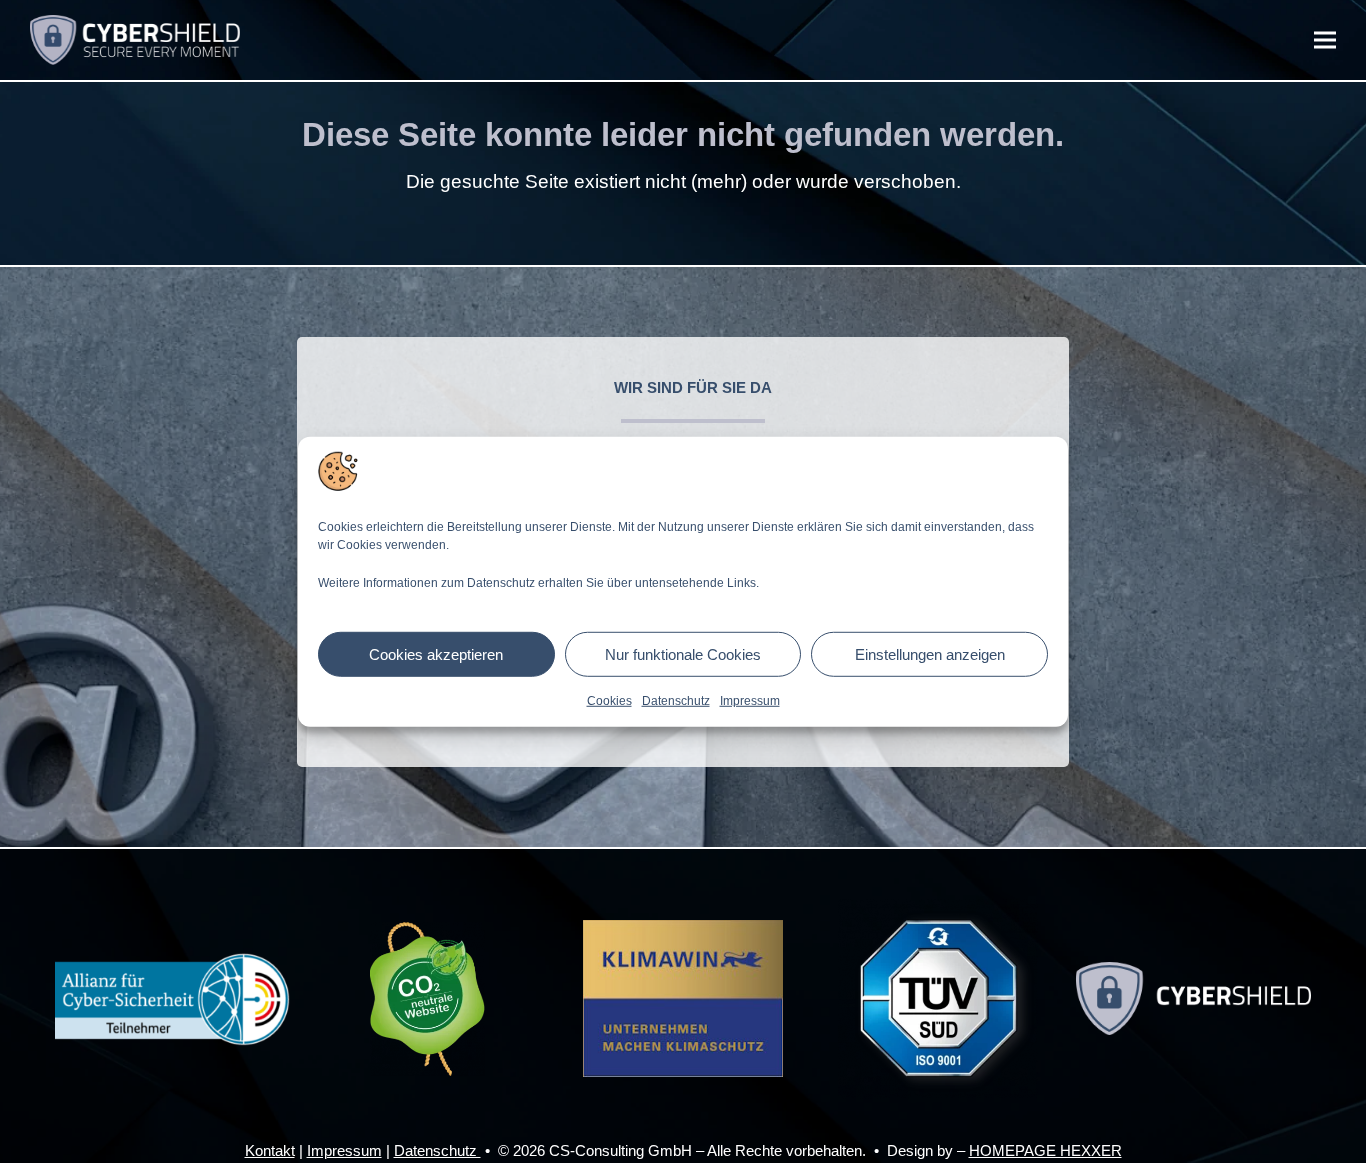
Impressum (750, 701)
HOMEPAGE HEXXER (1045, 1150)
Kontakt (270, 1150)
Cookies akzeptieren (436, 653)
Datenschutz (676, 701)
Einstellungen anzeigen (930, 653)
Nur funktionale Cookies (683, 653)
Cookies (609, 701)
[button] (1325, 40)
